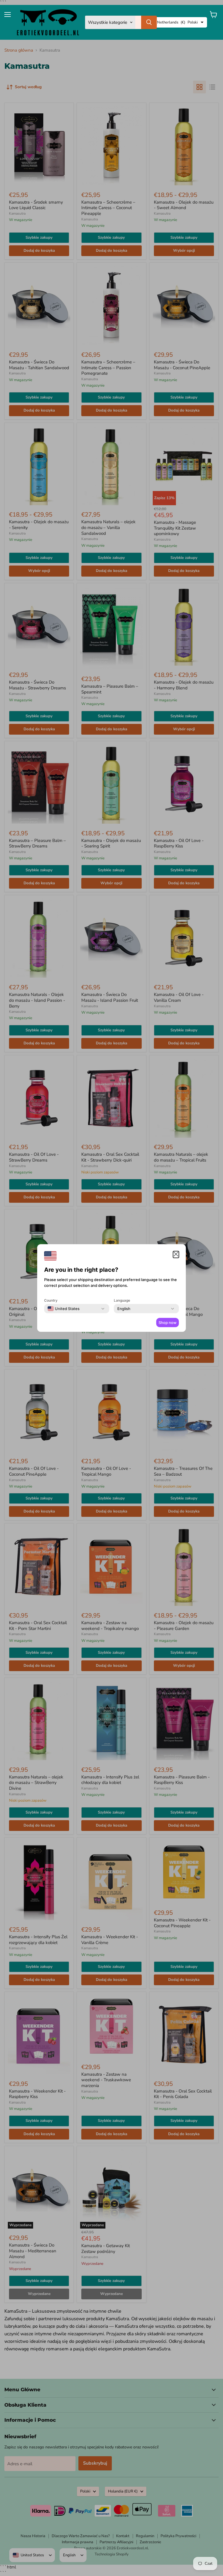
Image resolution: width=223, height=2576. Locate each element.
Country (51, 1300)
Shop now (168, 1323)
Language (122, 1300)
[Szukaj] (149, 22)
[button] (176, 1255)
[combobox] (64, 1309)
